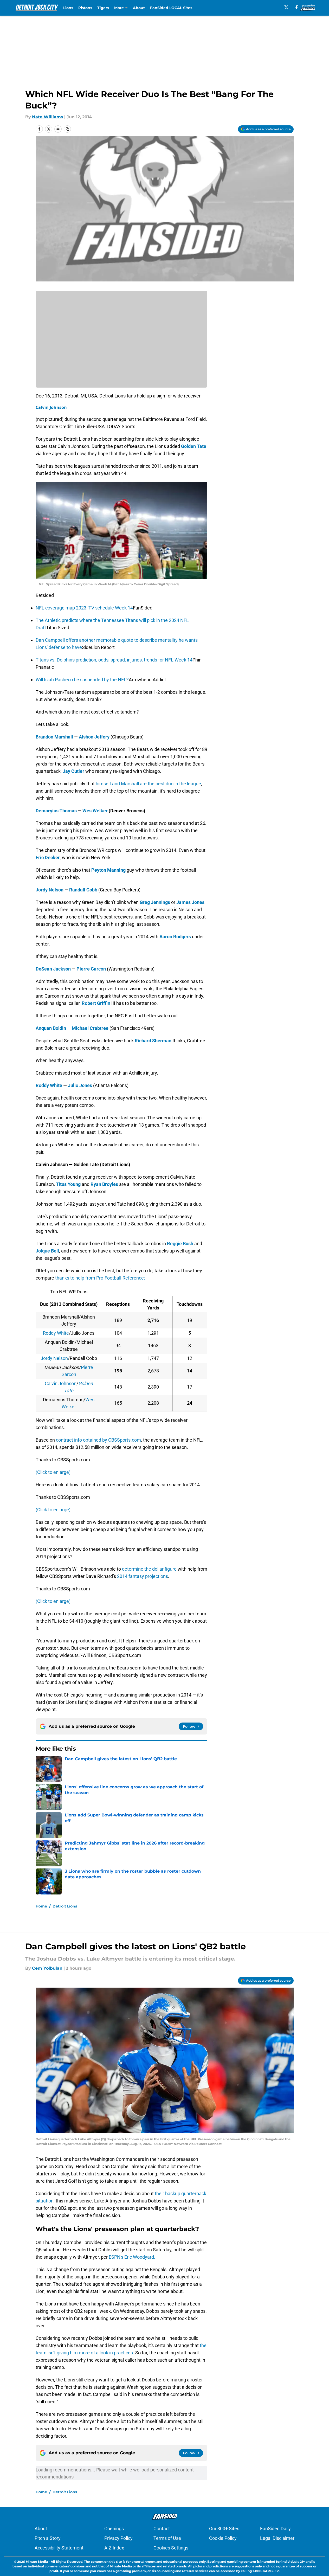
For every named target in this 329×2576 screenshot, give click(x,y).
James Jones (190, 902)
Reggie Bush (180, 1244)
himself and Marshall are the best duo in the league (148, 784)
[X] (286, 7)
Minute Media (37, 2562)
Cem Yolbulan (47, 1968)
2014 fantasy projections (143, 1576)
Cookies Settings (171, 2548)
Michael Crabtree (90, 1028)
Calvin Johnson (51, 407)
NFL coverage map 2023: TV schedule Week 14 (84, 608)
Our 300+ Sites (224, 2529)
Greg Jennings (155, 902)
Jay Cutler (73, 771)
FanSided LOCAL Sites (171, 8)
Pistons (85, 8)
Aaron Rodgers (175, 937)
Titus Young (68, 1184)
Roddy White (49, 1085)
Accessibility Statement (59, 2548)
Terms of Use (167, 2538)
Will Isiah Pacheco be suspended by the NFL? (82, 680)
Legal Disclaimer (277, 2538)
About (139, 8)
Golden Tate (194, 446)
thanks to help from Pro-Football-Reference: (100, 1278)
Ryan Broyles (104, 1184)
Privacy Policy (118, 2538)
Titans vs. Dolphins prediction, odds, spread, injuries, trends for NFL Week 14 (114, 660)
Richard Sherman (153, 1041)
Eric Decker (48, 857)
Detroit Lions (65, 1906)
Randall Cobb (83, 890)
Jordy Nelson (50, 890)
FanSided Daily (275, 2529)
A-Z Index (114, 2548)
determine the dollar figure (150, 1569)
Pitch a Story (48, 2538)
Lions (68, 8)
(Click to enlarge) (53, 1472)
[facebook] (297, 7)
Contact (162, 2529)
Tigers (103, 8)
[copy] (67, 129)
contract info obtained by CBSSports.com (98, 1440)
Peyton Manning (108, 870)
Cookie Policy (223, 2538)
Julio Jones (80, 1085)
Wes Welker (95, 811)
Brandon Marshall (54, 737)
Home (41, 1906)
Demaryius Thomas (56, 811)
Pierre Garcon (91, 969)
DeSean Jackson (53, 969)
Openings (114, 2529)
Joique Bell (47, 1251)
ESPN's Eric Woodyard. (132, 2257)
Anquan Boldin (51, 1028)
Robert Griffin (96, 1003)
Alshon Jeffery (94, 737)
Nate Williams (48, 117)
